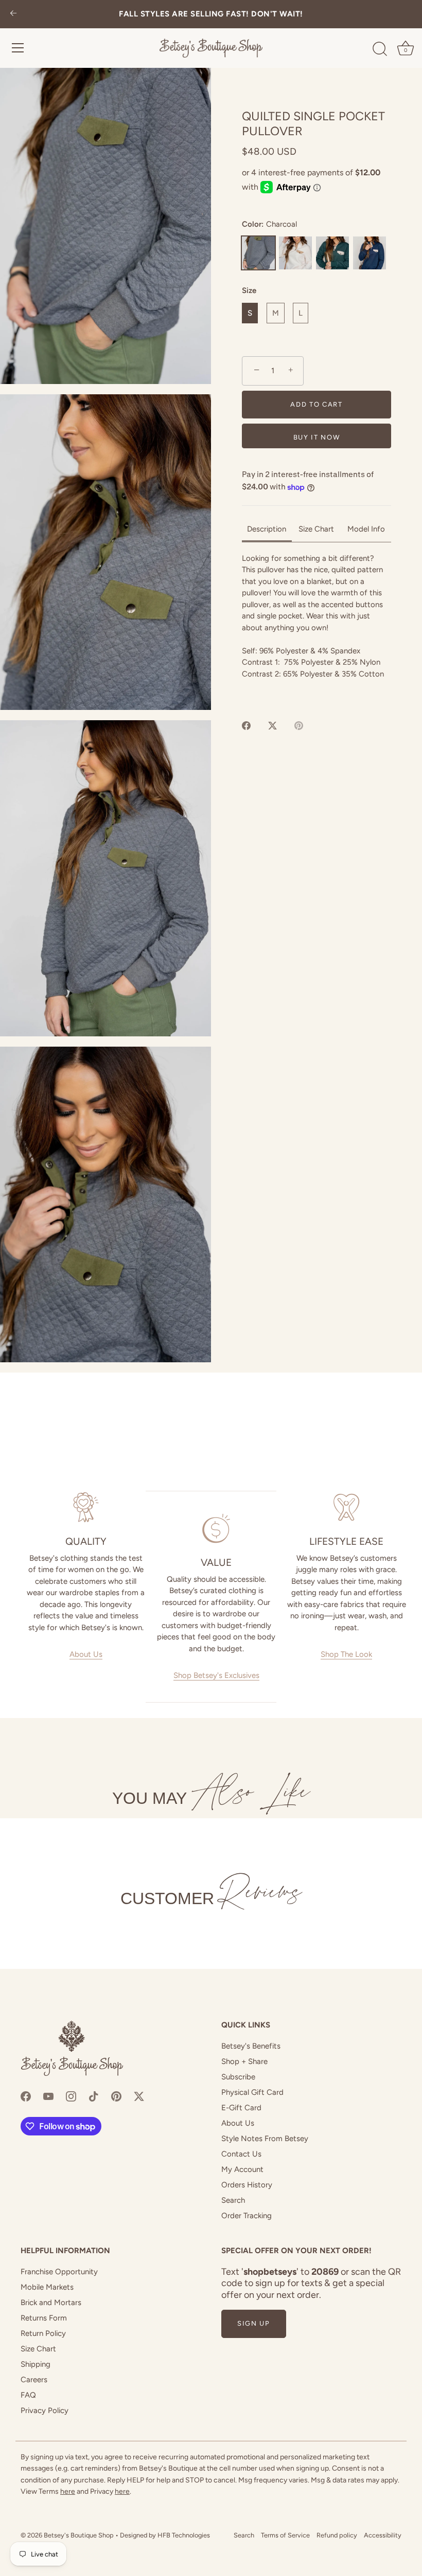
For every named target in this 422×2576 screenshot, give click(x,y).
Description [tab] (267, 529)
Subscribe (238, 2077)
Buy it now (317, 437)
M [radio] (276, 313)
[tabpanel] (316, 628)
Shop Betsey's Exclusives (216, 1675)
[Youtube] (48, 2095)
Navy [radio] (370, 253)
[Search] (380, 49)
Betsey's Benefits (251, 2046)
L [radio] (301, 313)
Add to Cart (316, 404)
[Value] (216, 1528)
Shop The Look (346, 1654)
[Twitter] (139, 2095)
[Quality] (86, 1507)
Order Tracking (247, 2216)
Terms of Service (285, 2535)
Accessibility (383, 2535)
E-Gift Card (241, 2108)
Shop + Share (244, 2061)
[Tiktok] (94, 2095)
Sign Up (254, 2323)
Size (249, 290)
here (68, 2491)
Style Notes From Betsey (265, 2139)
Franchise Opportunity (59, 2272)
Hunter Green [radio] (332, 253)
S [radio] (250, 313)
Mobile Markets (47, 2287)
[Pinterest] (116, 2095)
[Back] (13, 14)
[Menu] (18, 48)
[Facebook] (26, 2095)
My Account (242, 2169)
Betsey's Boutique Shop (79, 2535)
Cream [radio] (295, 253)
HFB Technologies (184, 2535)
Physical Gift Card (252, 2092)
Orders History (247, 2185)
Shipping (36, 2364)
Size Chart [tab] (316, 529)
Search (233, 2200)
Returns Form (44, 2318)
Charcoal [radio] (258, 253)
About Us (86, 1654)
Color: (269, 224)
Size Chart (38, 2349)
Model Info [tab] (366, 529)
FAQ (28, 2395)
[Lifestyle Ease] (347, 1507)
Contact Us (241, 2154)
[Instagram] (71, 2095)
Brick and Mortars (51, 2303)
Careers (34, 2380)
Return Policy (43, 2333)
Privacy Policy (45, 2410)
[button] (105, 226)
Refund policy (337, 2535)
